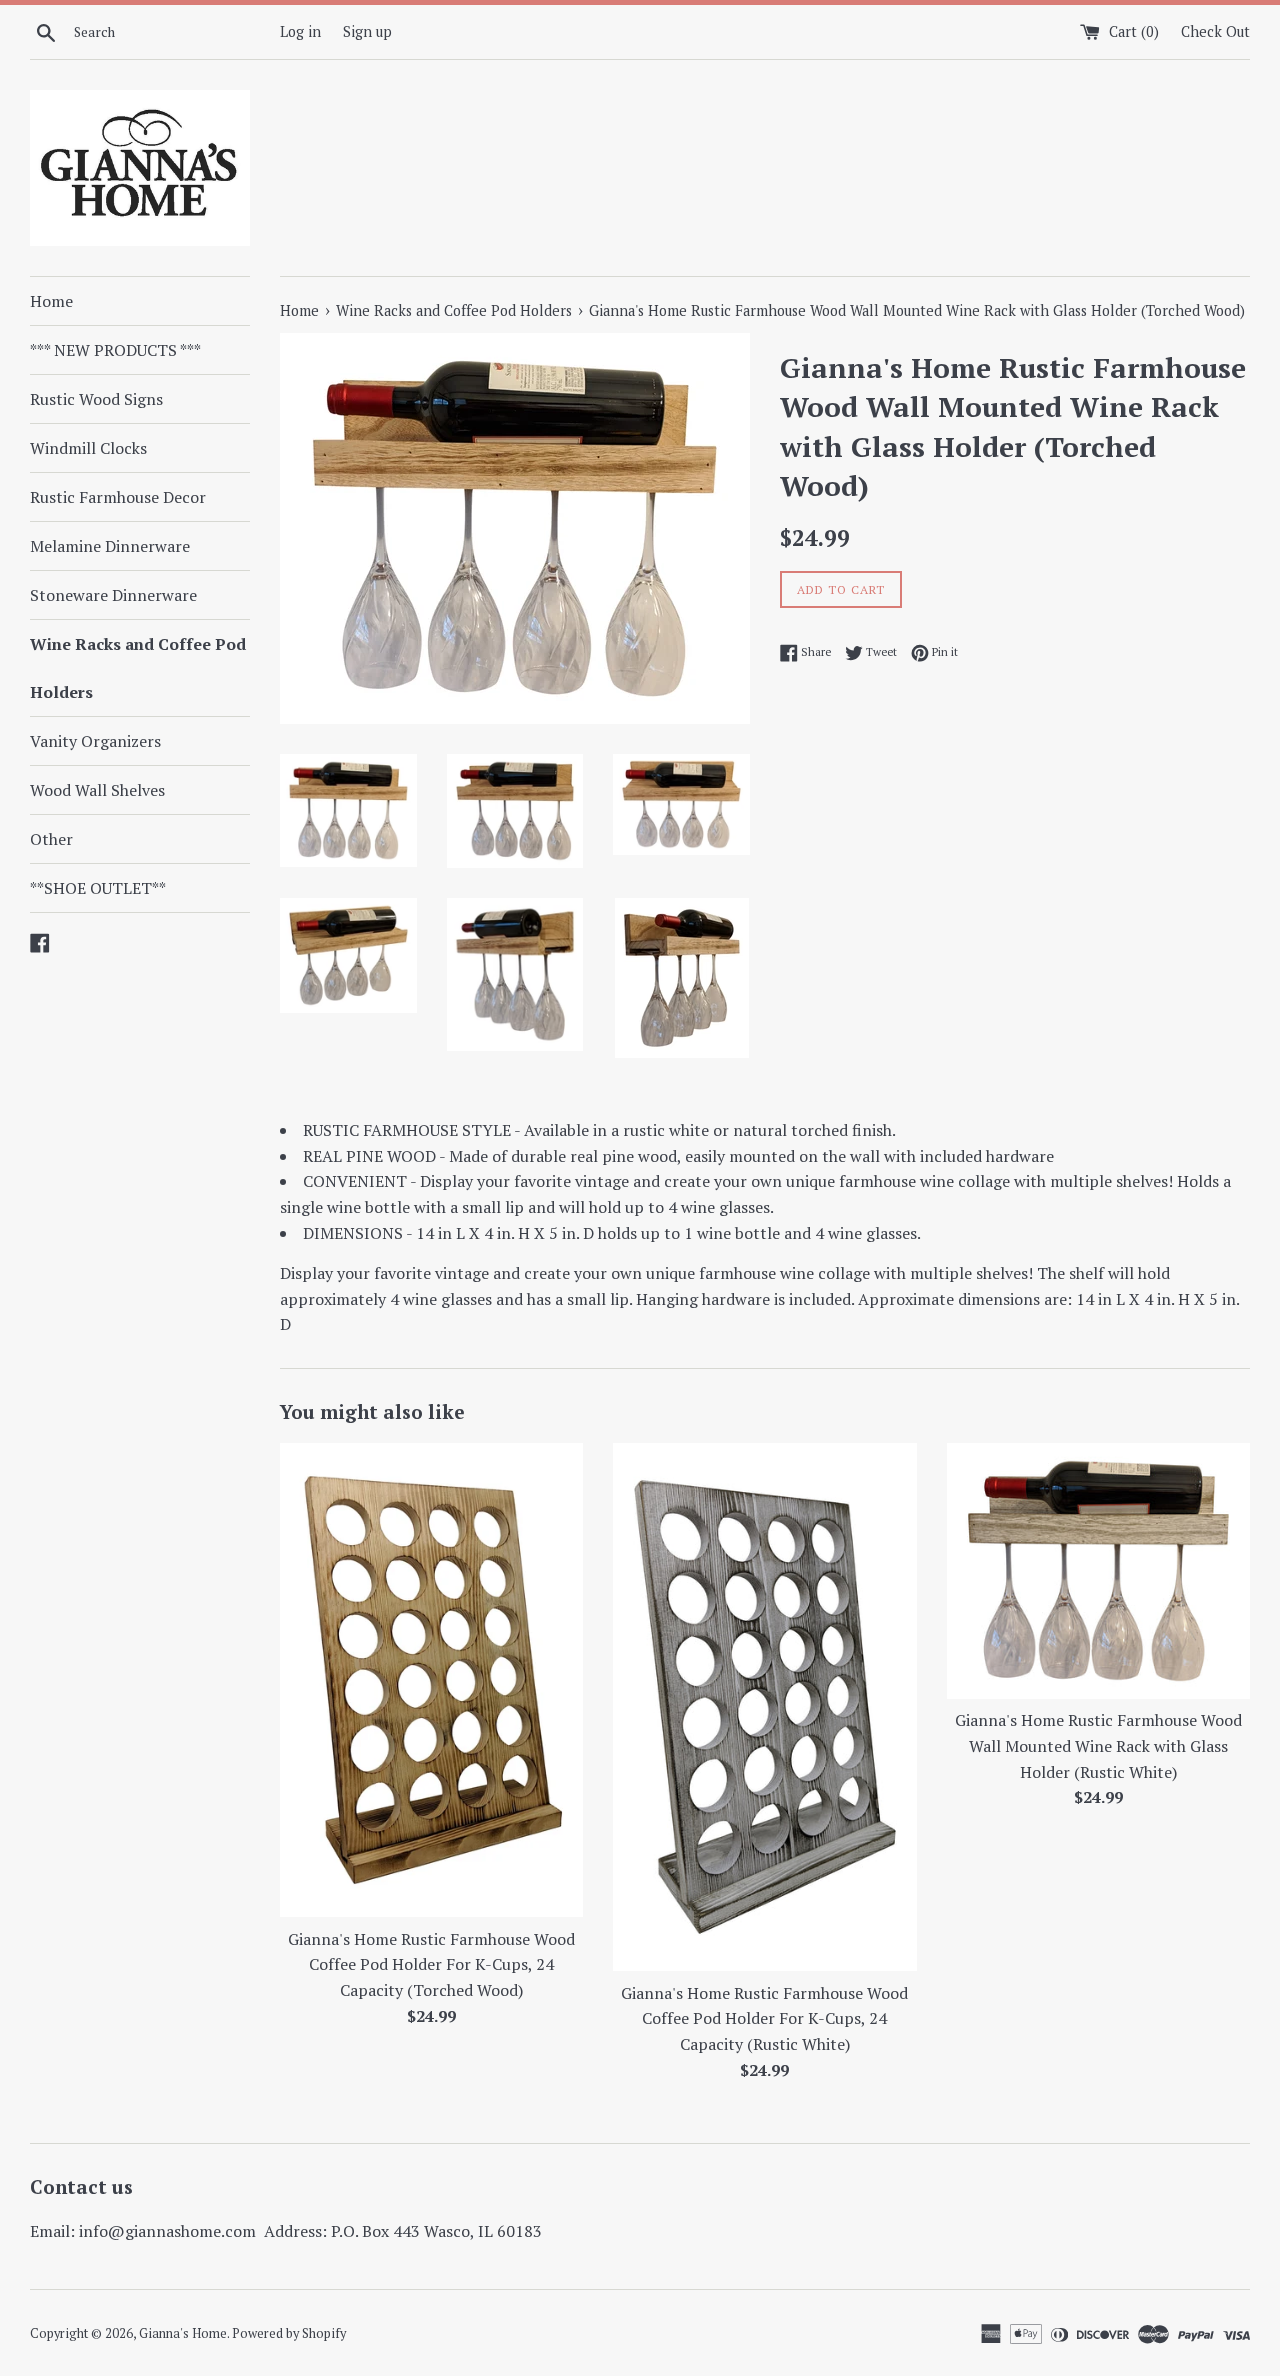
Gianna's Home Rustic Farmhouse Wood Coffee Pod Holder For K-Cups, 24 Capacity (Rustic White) (764, 2018)
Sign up (367, 31)
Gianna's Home (183, 2333)
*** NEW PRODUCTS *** (115, 350)
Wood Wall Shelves (97, 790)
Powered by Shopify (289, 2333)
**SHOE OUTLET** (98, 888)
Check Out (1215, 31)
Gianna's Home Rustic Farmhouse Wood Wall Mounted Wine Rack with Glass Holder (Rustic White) (1098, 1745)
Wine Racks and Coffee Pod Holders (138, 668)
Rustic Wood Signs (96, 399)
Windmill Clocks (88, 448)
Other (51, 839)
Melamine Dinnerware (110, 546)
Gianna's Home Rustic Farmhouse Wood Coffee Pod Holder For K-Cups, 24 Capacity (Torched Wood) (431, 1964)
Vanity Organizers (95, 741)
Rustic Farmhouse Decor (118, 497)
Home (51, 301)
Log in (300, 31)
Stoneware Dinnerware (113, 595)
